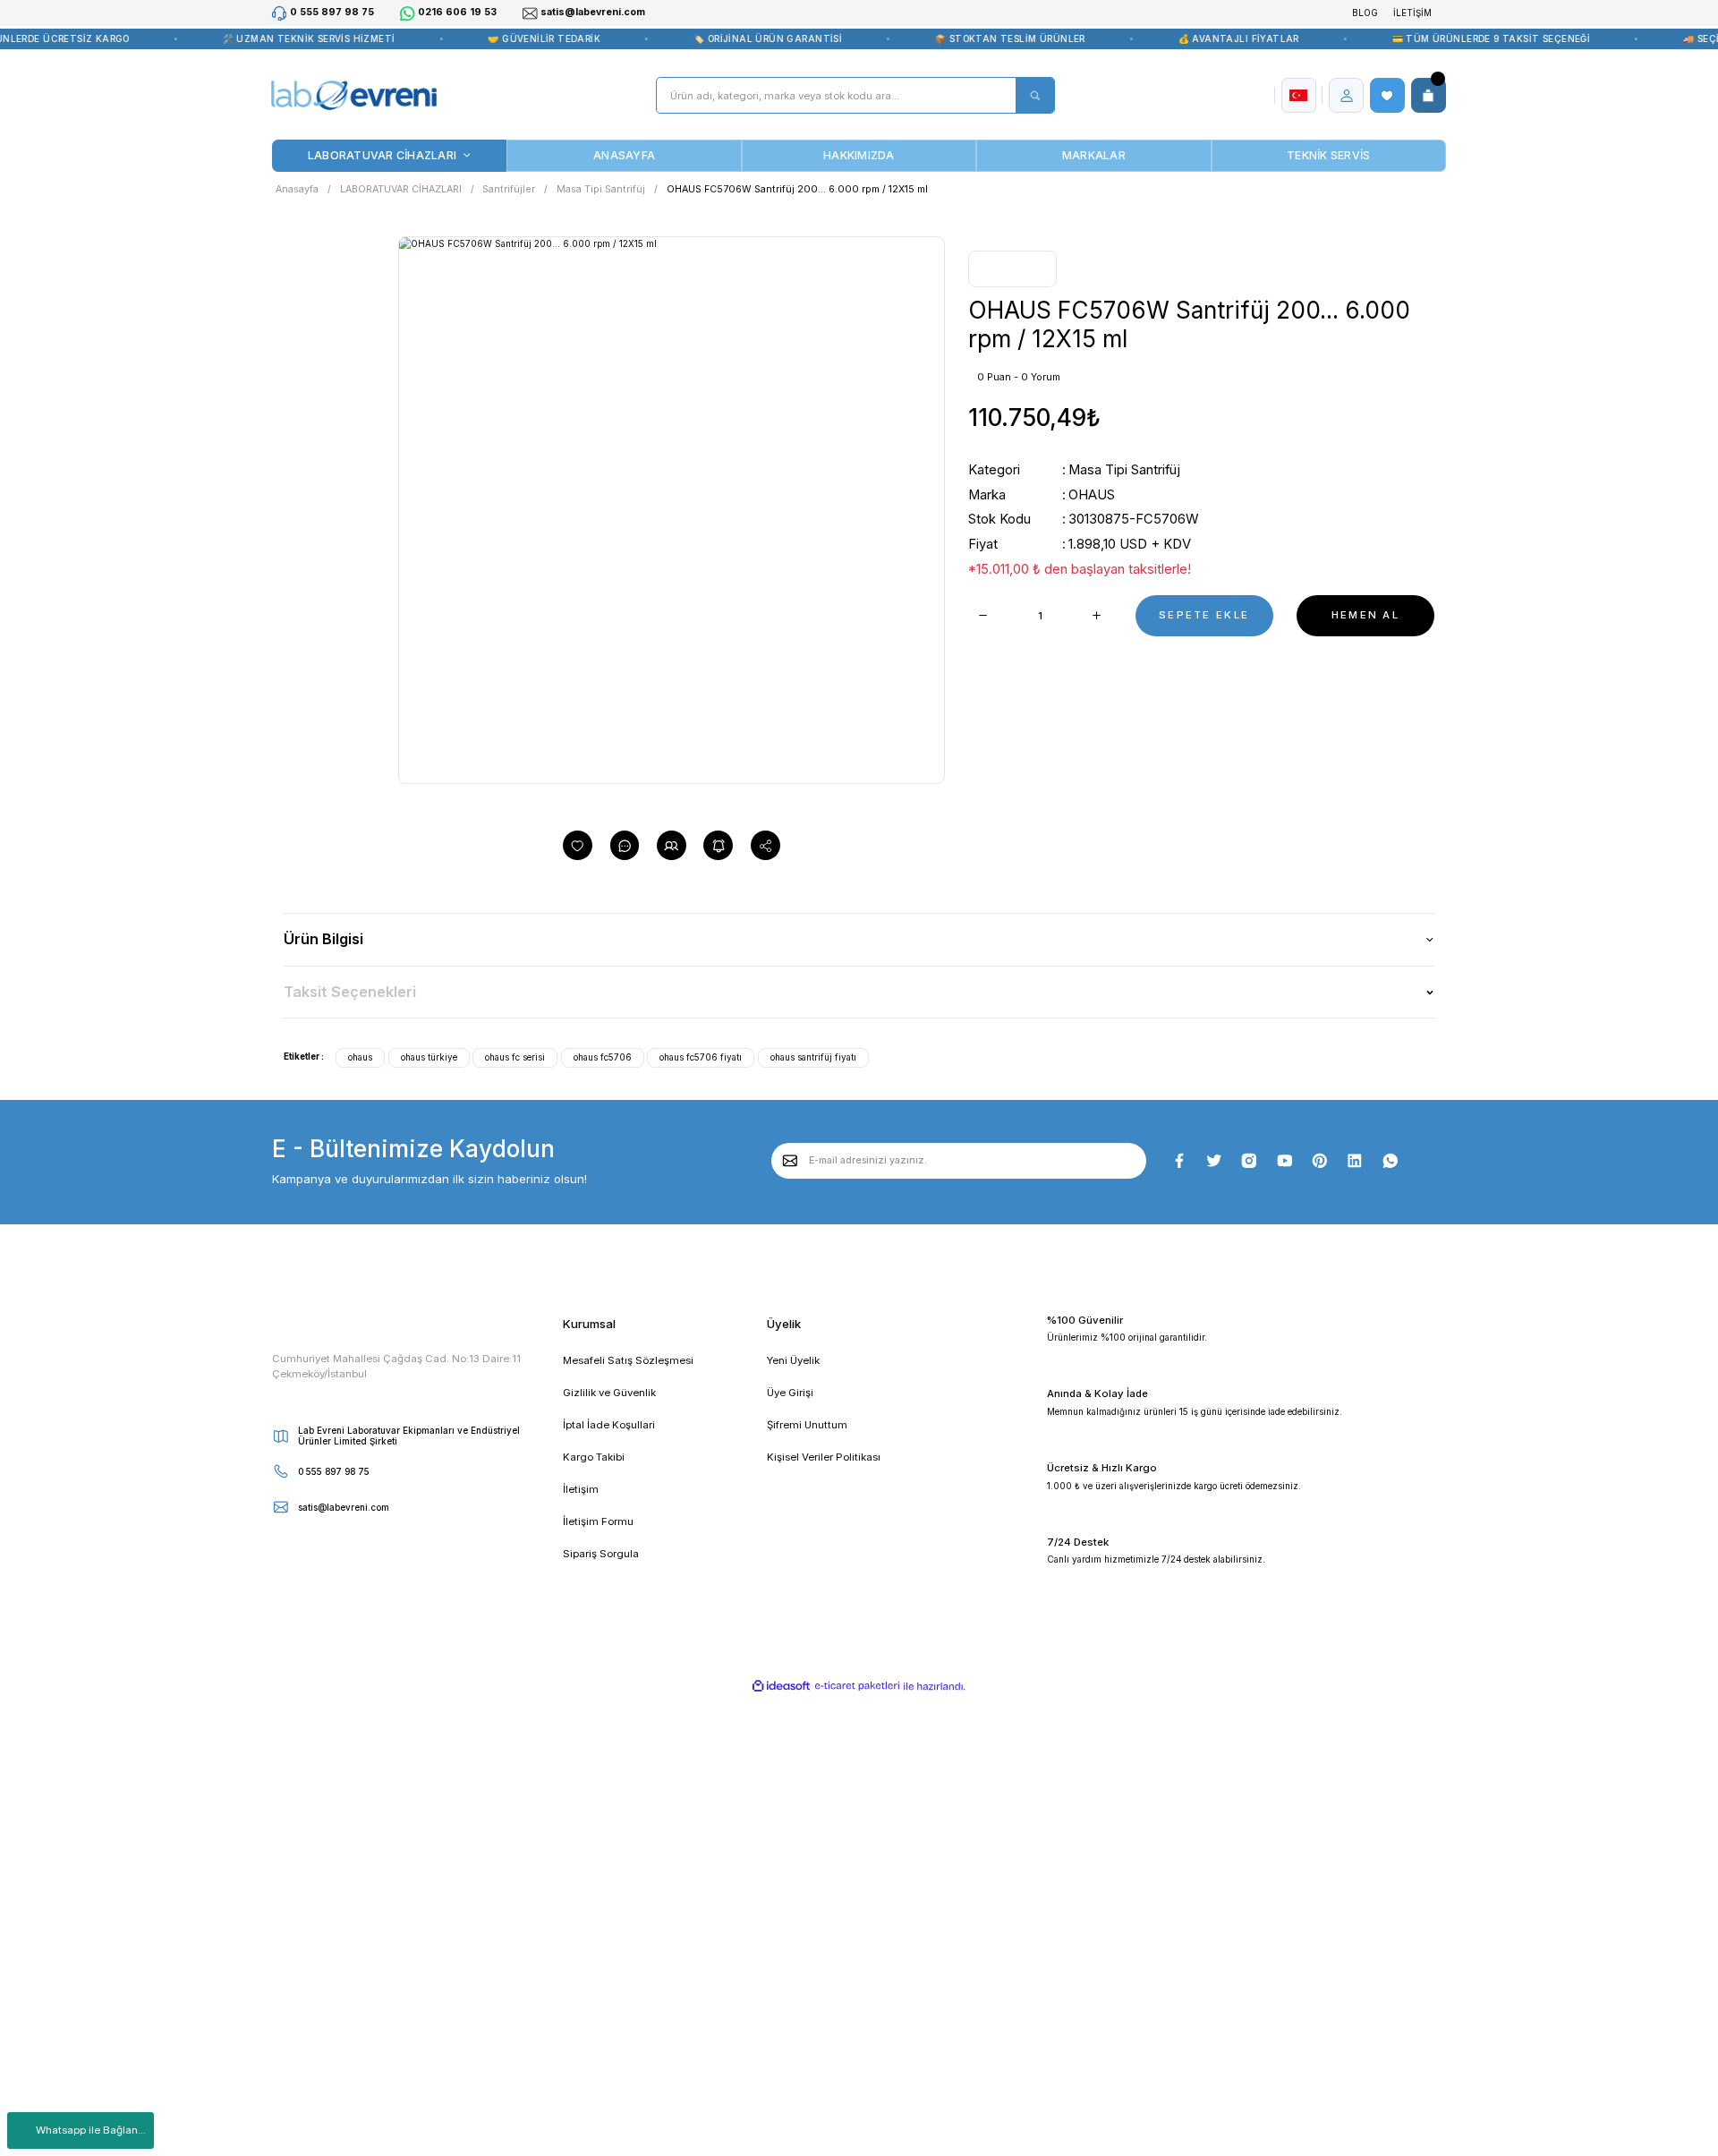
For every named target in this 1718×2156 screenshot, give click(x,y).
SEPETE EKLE (1204, 615)
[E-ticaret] (857, 1687)
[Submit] (791, 1160)
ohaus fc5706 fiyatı (701, 1057)
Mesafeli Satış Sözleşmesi (628, 1360)
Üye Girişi (790, 1393)
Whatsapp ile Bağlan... (91, 2130)
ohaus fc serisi (515, 1057)
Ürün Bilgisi (323, 939)
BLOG (1365, 13)
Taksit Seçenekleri (350, 992)
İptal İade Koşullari (609, 1425)
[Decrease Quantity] (983, 616)
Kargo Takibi (594, 1457)
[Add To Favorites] (578, 845)
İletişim (581, 1489)
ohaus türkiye (429, 1057)
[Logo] (353, 96)
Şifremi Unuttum (807, 1425)
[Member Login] (1347, 96)
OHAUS (1092, 495)
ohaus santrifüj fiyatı (813, 1057)
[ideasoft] (782, 1687)
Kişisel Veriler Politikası (824, 1457)
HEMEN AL (1365, 615)
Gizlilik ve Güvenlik (609, 1393)
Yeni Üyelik (793, 1360)
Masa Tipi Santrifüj (1124, 470)
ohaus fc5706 (603, 1057)
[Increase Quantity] (1097, 616)
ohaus (360, 1057)
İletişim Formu (598, 1521)
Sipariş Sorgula (601, 1554)
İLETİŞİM (1412, 13)
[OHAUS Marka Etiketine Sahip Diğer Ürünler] (1012, 269)
